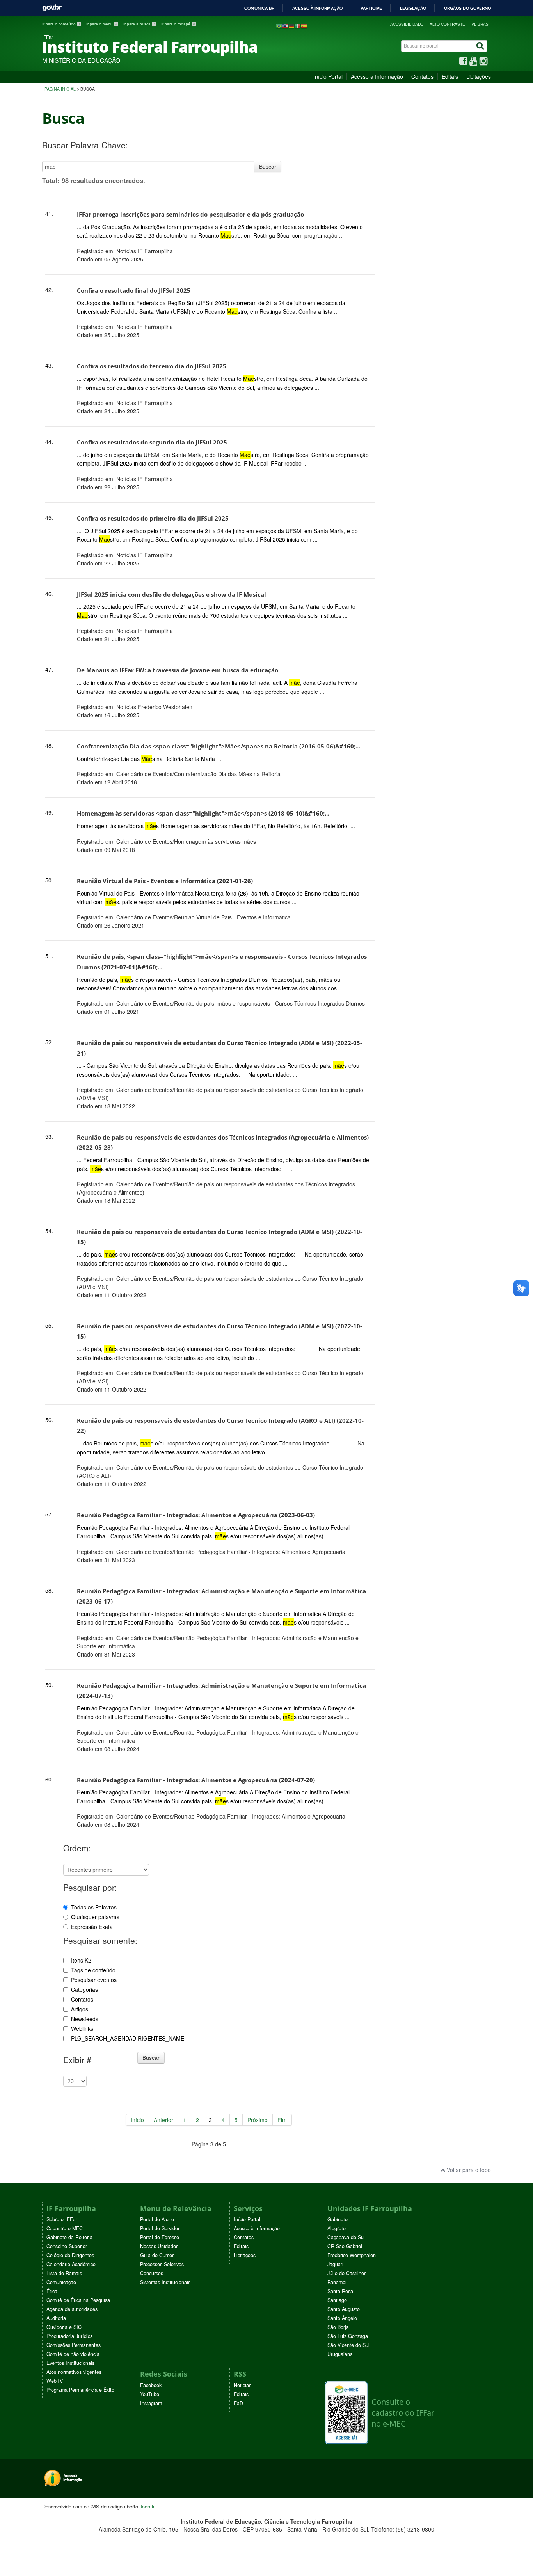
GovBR (52, 8)
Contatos (422, 76)
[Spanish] (304, 26)
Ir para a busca (139, 24)
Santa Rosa (340, 2291)
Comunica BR (259, 8)
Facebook (151, 2385)
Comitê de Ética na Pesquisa (78, 2300)
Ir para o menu (102, 24)
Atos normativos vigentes (74, 2372)
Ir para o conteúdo (61, 24)
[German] (291, 26)
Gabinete (338, 2219)
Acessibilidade (407, 24)
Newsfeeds (85, 2019)
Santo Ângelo (342, 2318)
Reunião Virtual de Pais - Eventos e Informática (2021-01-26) (165, 881)
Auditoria (56, 2318)
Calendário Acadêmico (71, 2264)
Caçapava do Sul (346, 2237)
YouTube (150, 2394)
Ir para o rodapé (178, 24)
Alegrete (337, 2228)
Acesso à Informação (377, 76)
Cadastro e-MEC (65, 2228)
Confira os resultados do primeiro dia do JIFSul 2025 (153, 518)
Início (137, 2120)
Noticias (243, 2385)
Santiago (337, 2300)
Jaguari (335, 2264)
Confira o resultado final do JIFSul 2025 (134, 291)
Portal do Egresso (160, 2237)
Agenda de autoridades (72, 2309)
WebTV (55, 2381)
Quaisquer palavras (95, 1917)
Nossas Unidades (159, 2246)
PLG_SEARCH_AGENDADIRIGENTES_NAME (128, 2038)
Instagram (151, 2403)
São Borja (338, 2327)
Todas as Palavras (94, 1907)
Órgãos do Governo (467, 8)
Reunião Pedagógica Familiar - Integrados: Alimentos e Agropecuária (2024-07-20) (196, 1780)
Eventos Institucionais (70, 2363)
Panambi (337, 2282)
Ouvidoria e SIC (64, 2327)
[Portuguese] (279, 26)
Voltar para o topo (468, 2170)
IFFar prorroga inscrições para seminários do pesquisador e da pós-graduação (190, 214)
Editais (450, 76)
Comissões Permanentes (74, 2345)
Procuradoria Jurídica (70, 2336)
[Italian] (298, 26)
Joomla (148, 2506)
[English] (285, 26)
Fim (282, 2120)
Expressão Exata (92, 1927)
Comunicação (61, 2282)
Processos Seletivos (162, 2264)
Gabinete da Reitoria (69, 2237)
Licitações (479, 76)
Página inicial (60, 89)
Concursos (152, 2273)
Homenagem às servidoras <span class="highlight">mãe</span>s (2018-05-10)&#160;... (203, 813)
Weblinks (82, 2028)
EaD (238, 2403)
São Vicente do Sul (348, 2345)
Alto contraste (447, 24)
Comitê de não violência (73, 2354)
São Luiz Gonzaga (348, 2336)
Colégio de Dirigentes (70, 2255)
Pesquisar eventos (94, 1980)
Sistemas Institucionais (165, 2282)
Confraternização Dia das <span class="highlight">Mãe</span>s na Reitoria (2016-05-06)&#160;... (219, 746)
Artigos (80, 2009)
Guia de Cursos (157, 2255)
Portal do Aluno (157, 2219)
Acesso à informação (317, 8)
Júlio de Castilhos (347, 2273)
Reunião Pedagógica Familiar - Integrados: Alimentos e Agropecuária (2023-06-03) (196, 1515)
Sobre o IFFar (62, 2219)
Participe (371, 8)
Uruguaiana (340, 2354)
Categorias (84, 1989)
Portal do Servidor (160, 2228)
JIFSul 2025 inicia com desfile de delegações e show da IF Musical (171, 595)
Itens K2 (81, 1960)
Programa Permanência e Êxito (80, 2390)
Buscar (268, 167)
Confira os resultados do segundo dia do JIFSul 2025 (152, 442)
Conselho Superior (67, 2246)
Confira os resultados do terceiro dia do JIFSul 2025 (152, 366)
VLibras (480, 24)
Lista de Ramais (64, 2273)
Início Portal (328, 76)
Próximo (258, 2120)
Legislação (413, 8)
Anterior (163, 2120)
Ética (52, 2291)
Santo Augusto (344, 2309)
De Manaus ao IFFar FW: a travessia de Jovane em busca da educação (178, 670)
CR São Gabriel (345, 2246)
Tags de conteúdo (93, 1970)
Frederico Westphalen (352, 2255)
